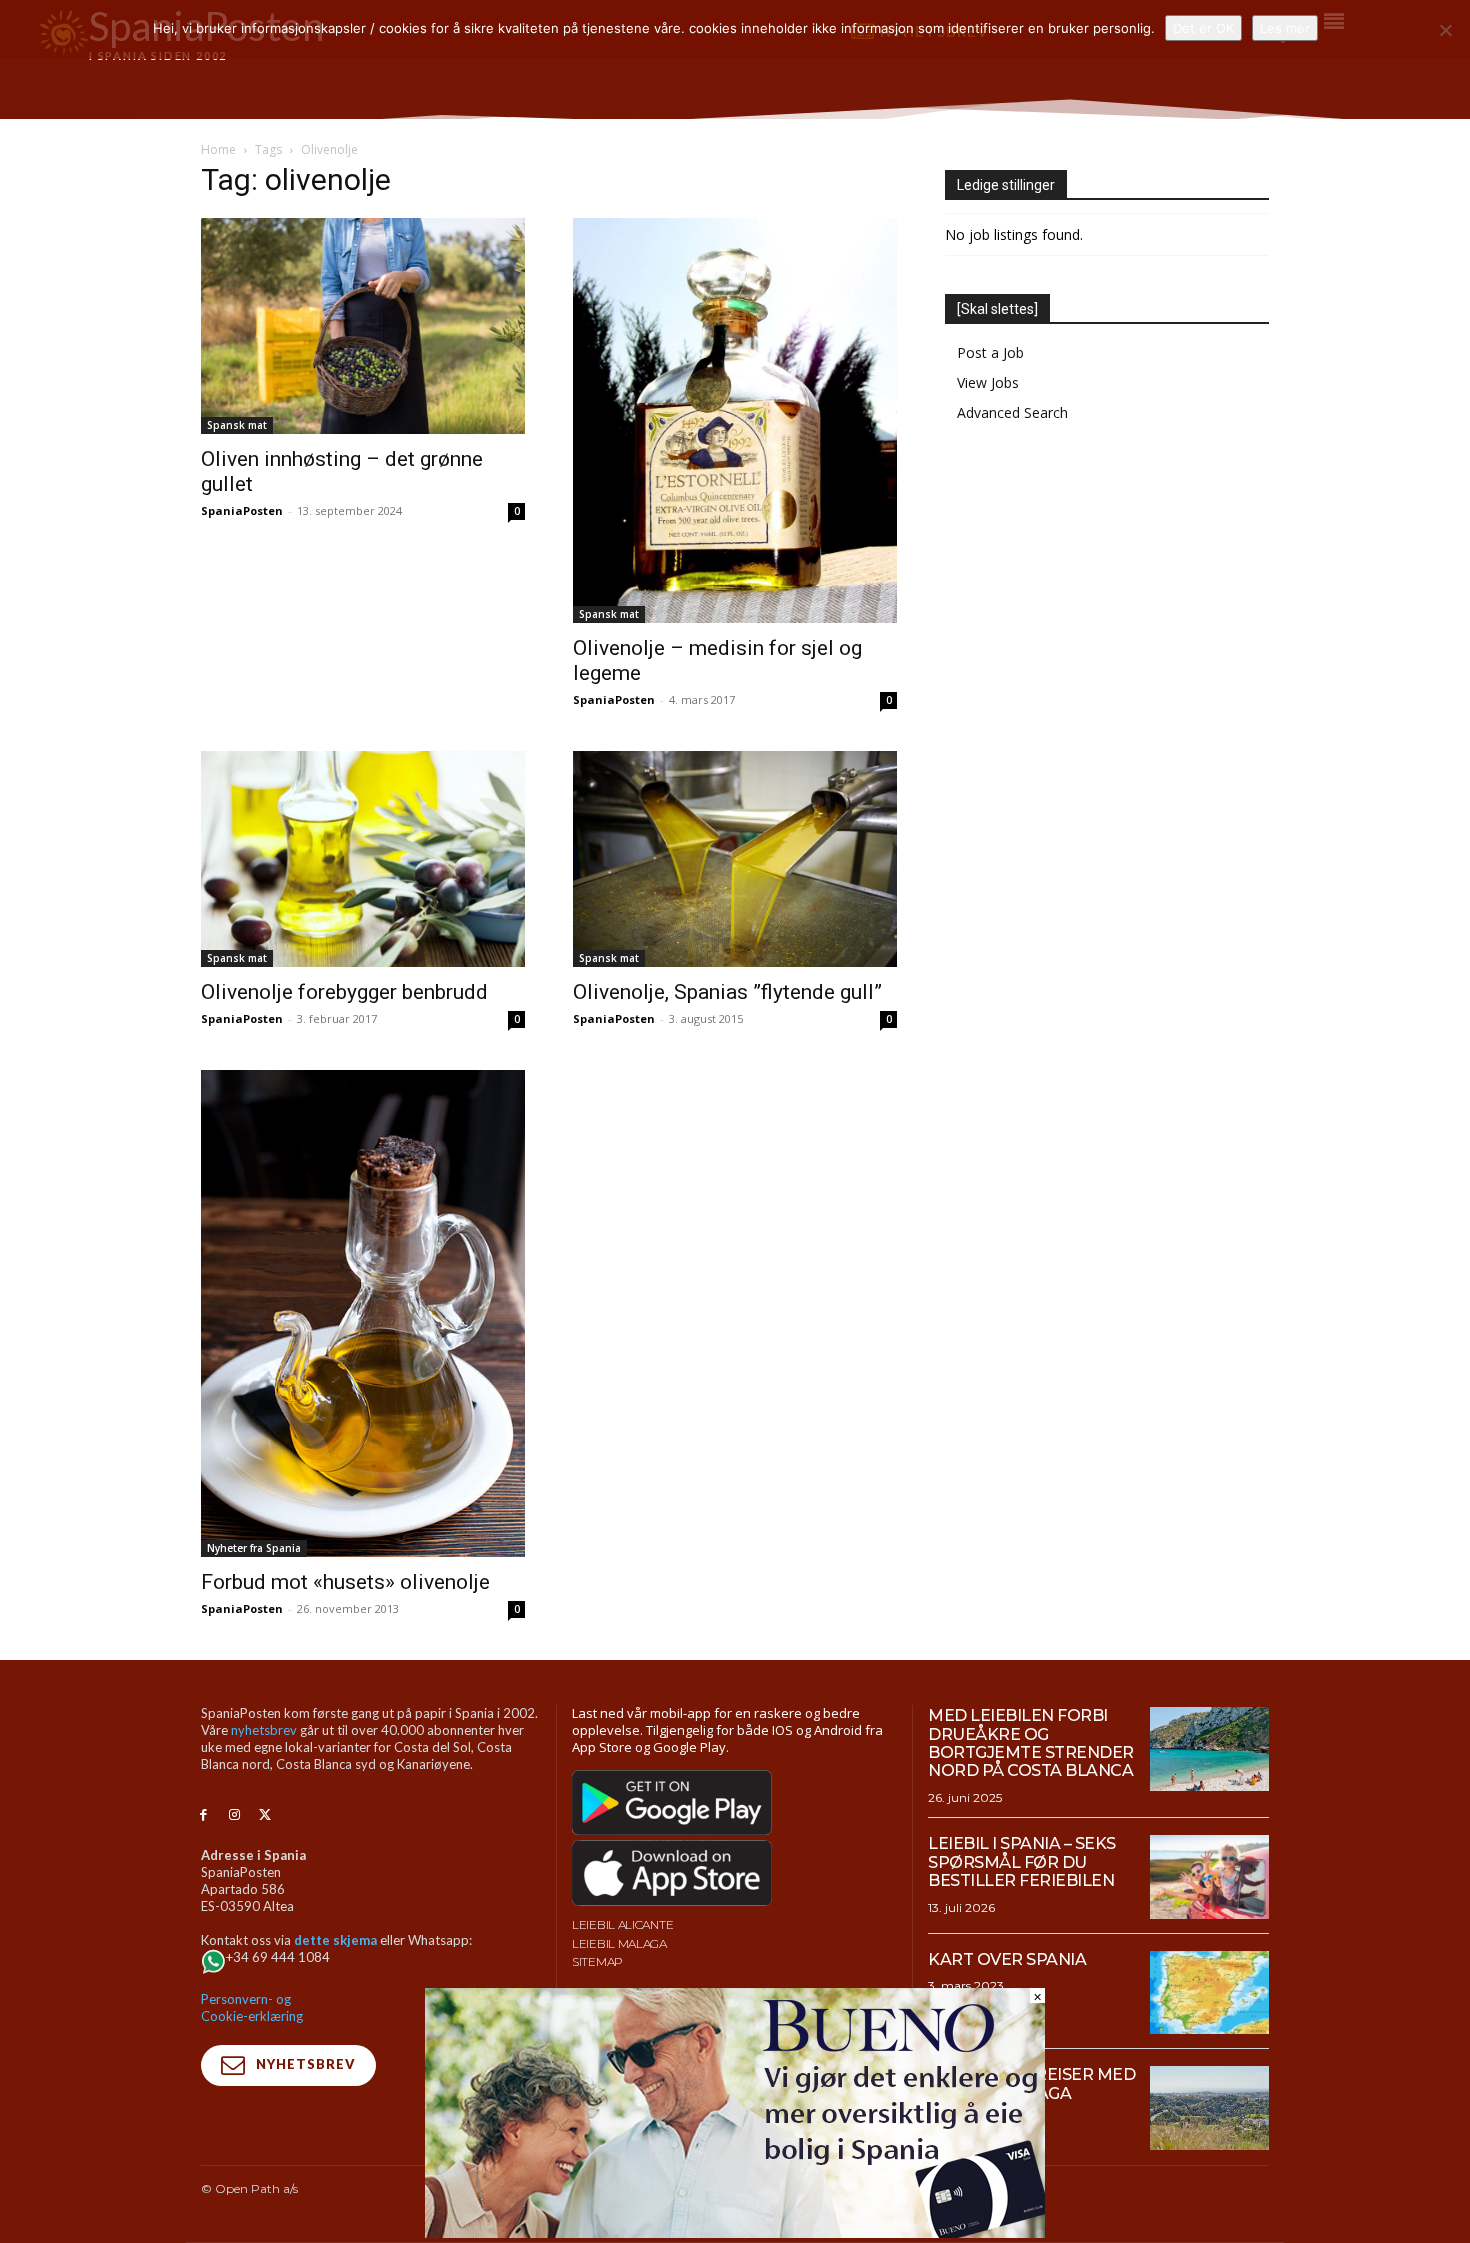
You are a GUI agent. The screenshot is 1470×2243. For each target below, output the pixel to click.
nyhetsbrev (264, 1730)
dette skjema (335, 1940)
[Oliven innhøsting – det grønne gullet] (363, 326)
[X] (265, 1815)
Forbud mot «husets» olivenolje (345, 1582)
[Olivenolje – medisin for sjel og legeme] (735, 420)
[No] (1445, 30)
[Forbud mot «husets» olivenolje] (363, 1313)
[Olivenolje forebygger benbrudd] (363, 859)
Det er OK (1203, 28)
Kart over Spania (1007, 1959)
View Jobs (988, 382)
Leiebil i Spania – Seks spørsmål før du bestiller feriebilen (1022, 1862)
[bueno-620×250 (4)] (735, 2232)
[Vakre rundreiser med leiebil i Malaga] (1209, 2108)
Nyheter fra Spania (254, 1548)
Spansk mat (237, 425)
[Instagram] (234, 1815)
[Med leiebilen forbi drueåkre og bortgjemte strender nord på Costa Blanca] (1209, 1749)
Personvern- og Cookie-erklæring (252, 2007)
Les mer (1285, 28)
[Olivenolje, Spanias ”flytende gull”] (735, 859)
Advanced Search (1012, 412)
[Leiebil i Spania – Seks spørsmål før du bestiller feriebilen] (1209, 1877)
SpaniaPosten (242, 510)
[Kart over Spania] (1209, 1993)
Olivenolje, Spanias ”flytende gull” (727, 992)
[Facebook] (203, 1815)
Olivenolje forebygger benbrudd (344, 992)
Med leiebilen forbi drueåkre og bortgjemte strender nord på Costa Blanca (1031, 1743)
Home (218, 149)
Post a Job (990, 352)
